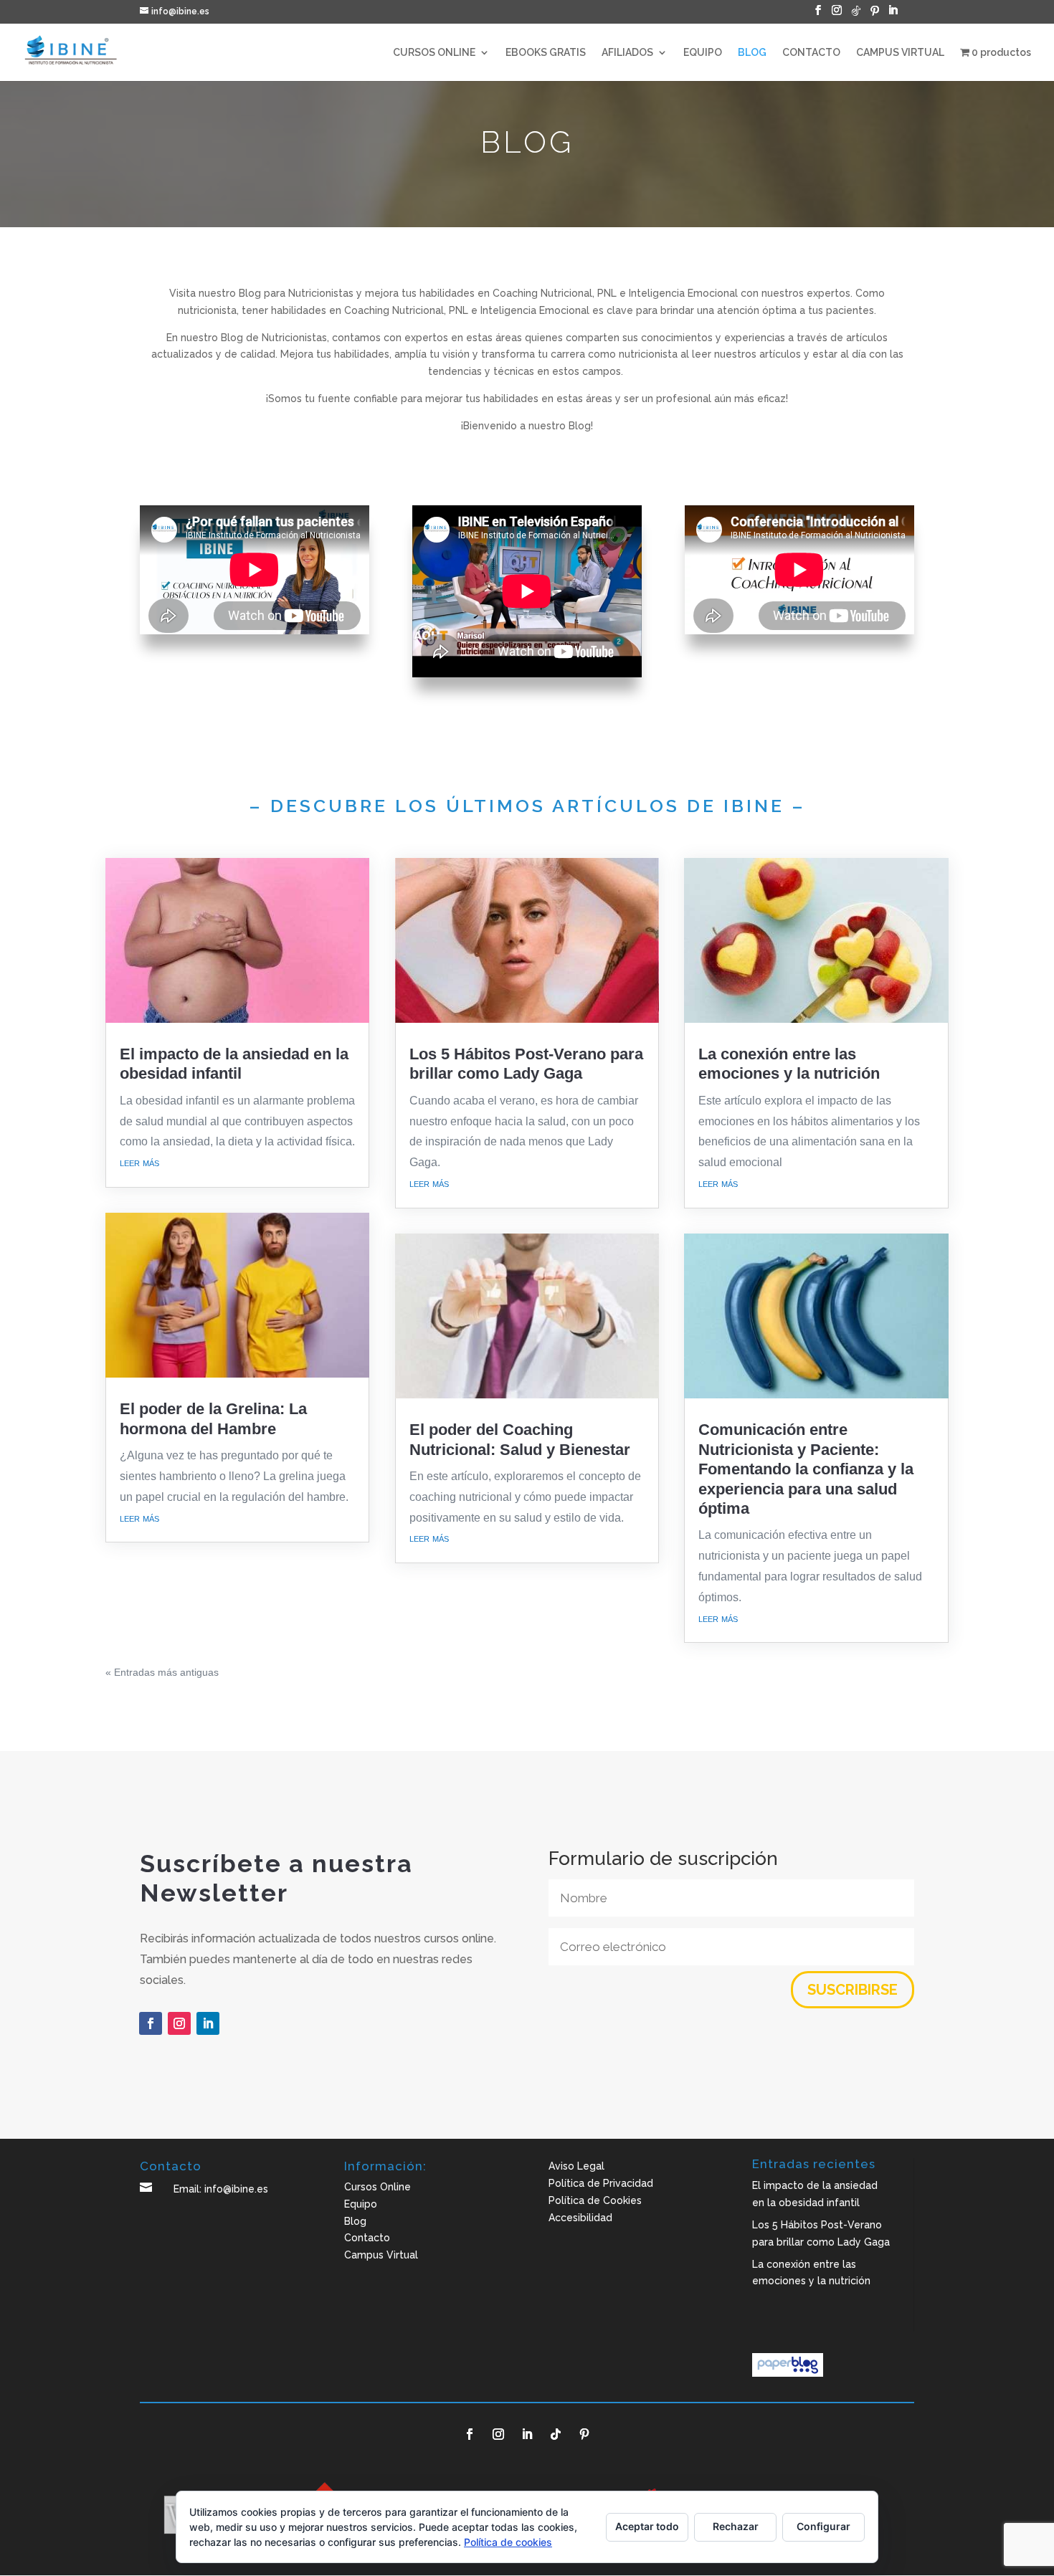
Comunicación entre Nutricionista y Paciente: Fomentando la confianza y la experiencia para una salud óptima (806, 1469)
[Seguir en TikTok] (556, 2434)
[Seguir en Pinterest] (584, 2434)
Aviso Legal (576, 2166)
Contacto (367, 2238)
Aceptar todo (647, 2526)
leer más (139, 1162)
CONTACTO (811, 53)
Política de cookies (508, 2542)
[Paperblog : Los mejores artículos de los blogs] (788, 2373)
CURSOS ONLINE (434, 53)
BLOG (752, 53)
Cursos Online (378, 2187)
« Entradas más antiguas (162, 1672)
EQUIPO (703, 53)
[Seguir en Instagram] (179, 2023)
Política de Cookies (595, 2200)
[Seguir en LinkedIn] (208, 2023)
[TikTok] (856, 15)
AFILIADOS (627, 53)
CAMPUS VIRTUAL (900, 53)
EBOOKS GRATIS (546, 53)
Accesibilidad (580, 2218)
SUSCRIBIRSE (853, 1990)
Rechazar (736, 2526)
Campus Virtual (381, 2255)
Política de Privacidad (601, 2183)
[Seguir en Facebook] (151, 2023)
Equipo (361, 2204)
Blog (355, 2221)
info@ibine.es (236, 2189)
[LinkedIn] (893, 14)
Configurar (823, 2526)
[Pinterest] (875, 15)
